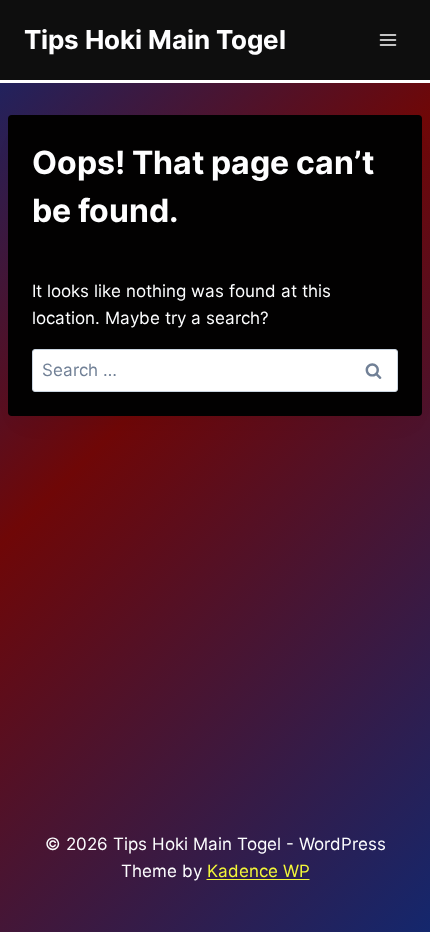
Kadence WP (258, 871)
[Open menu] (387, 39)
